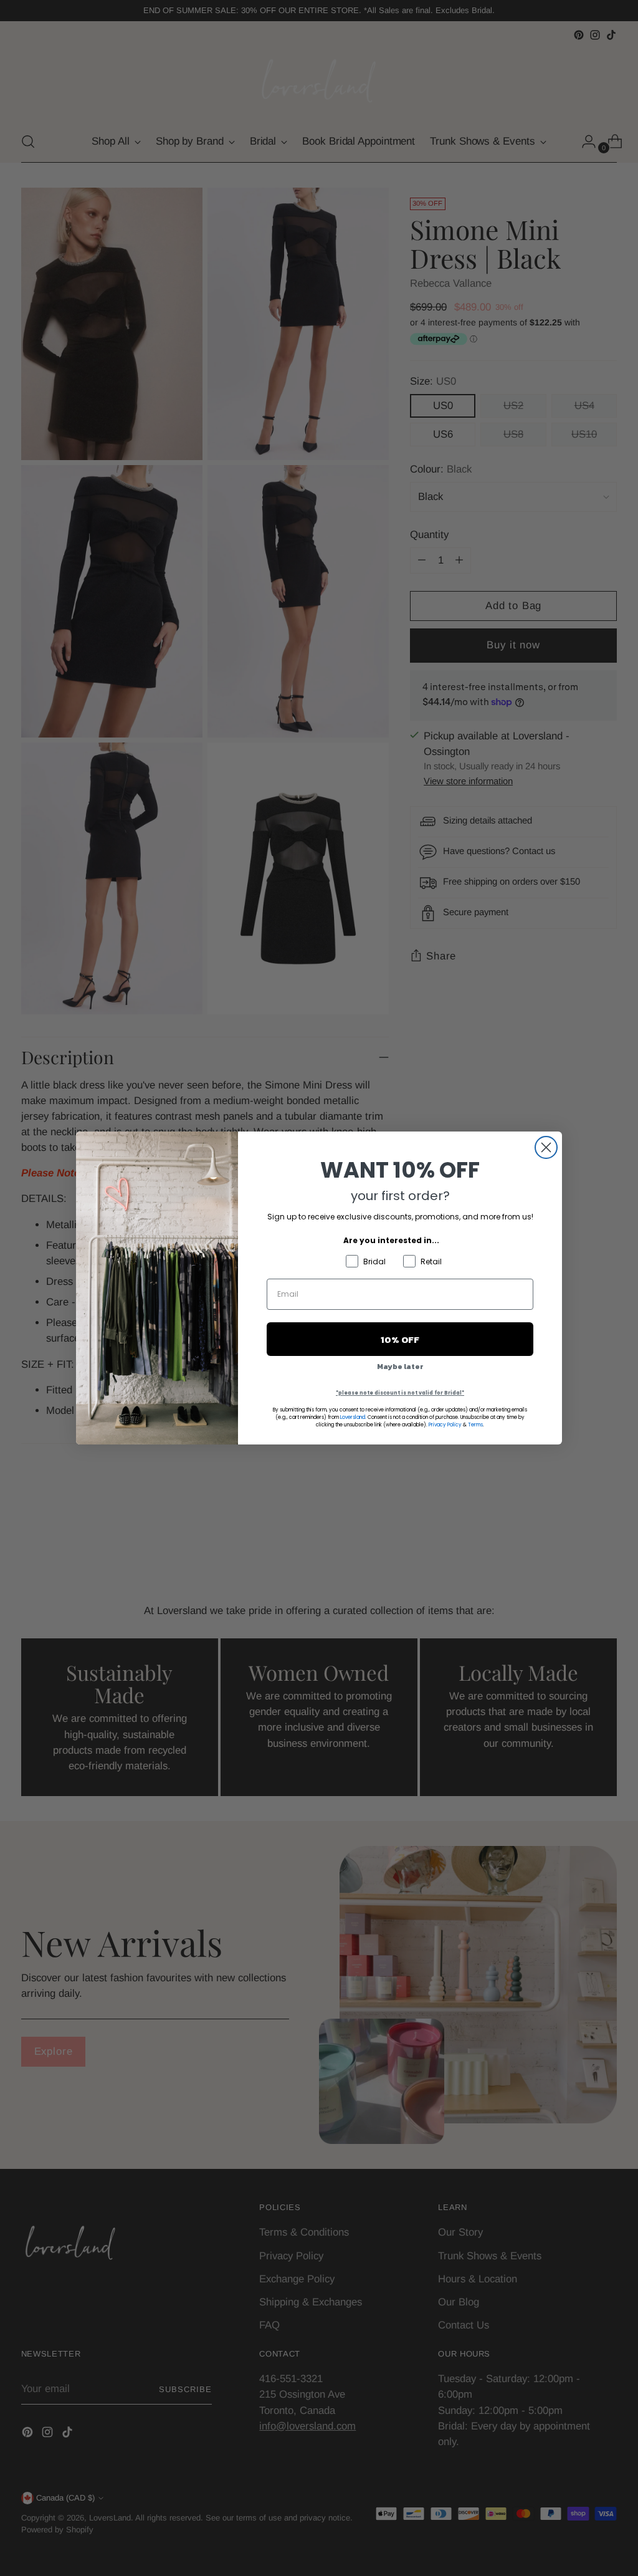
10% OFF (400, 1339)
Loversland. (353, 1417)
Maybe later (400, 1367)
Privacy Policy (445, 1425)
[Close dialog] (546, 1147)
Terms (475, 1425)
